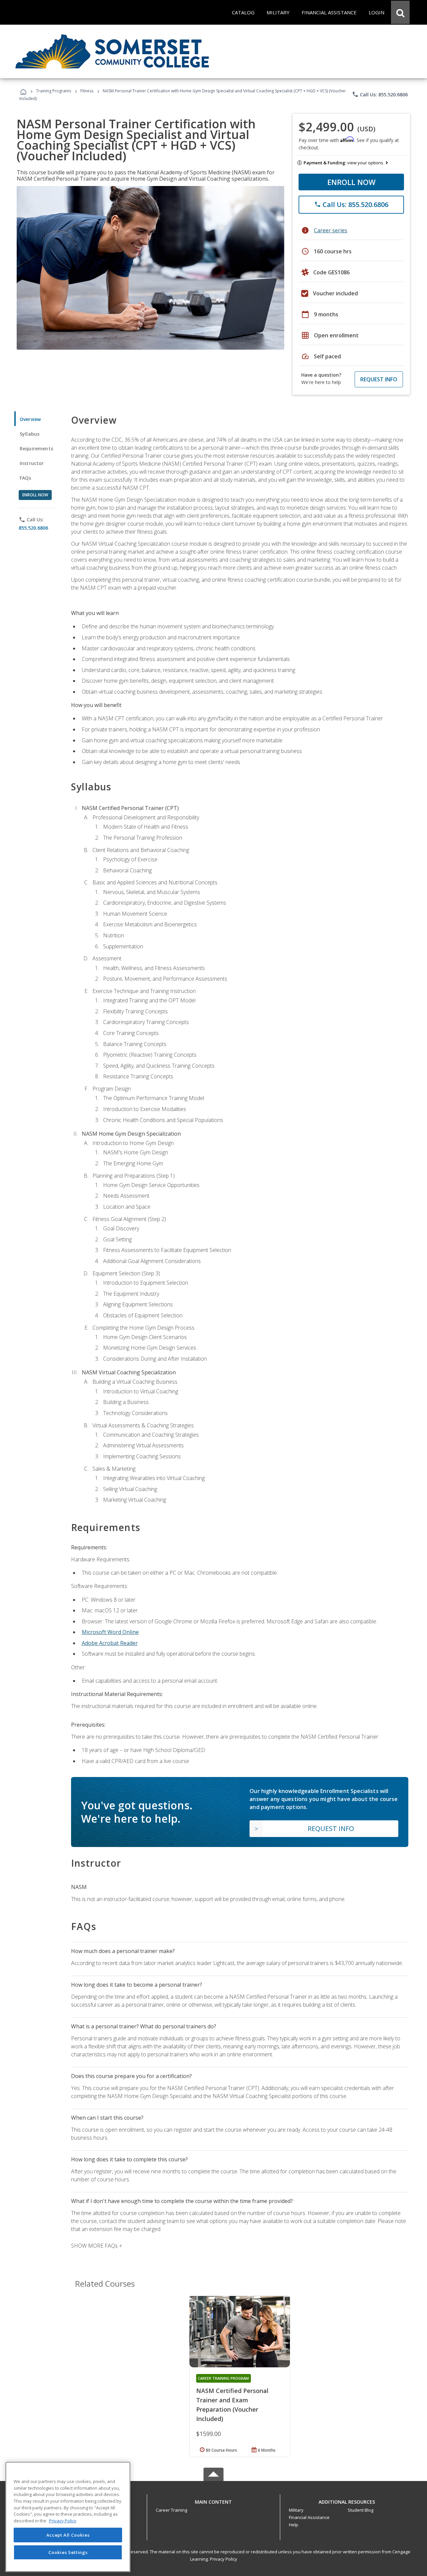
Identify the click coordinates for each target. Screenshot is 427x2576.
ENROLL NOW (351, 182)
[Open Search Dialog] (400, 12)
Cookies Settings (68, 2552)
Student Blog (360, 2510)
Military (296, 2510)
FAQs (26, 478)
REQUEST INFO (379, 379)
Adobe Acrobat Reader (110, 1643)
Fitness (87, 91)
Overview (30, 419)
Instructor (32, 463)
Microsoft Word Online (110, 1632)
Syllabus (30, 434)
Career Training (171, 2510)
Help (294, 2525)
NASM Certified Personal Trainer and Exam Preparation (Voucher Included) (232, 2405)
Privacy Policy (224, 2559)
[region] (68, 2517)
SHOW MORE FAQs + (97, 2246)
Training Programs (54, 91)
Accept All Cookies (68, 2535)
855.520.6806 (33, 528)
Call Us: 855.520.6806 (380, 94)
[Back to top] (213, 2500)
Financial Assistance (309, 2517)
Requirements (36, 448)
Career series (331, 230)
